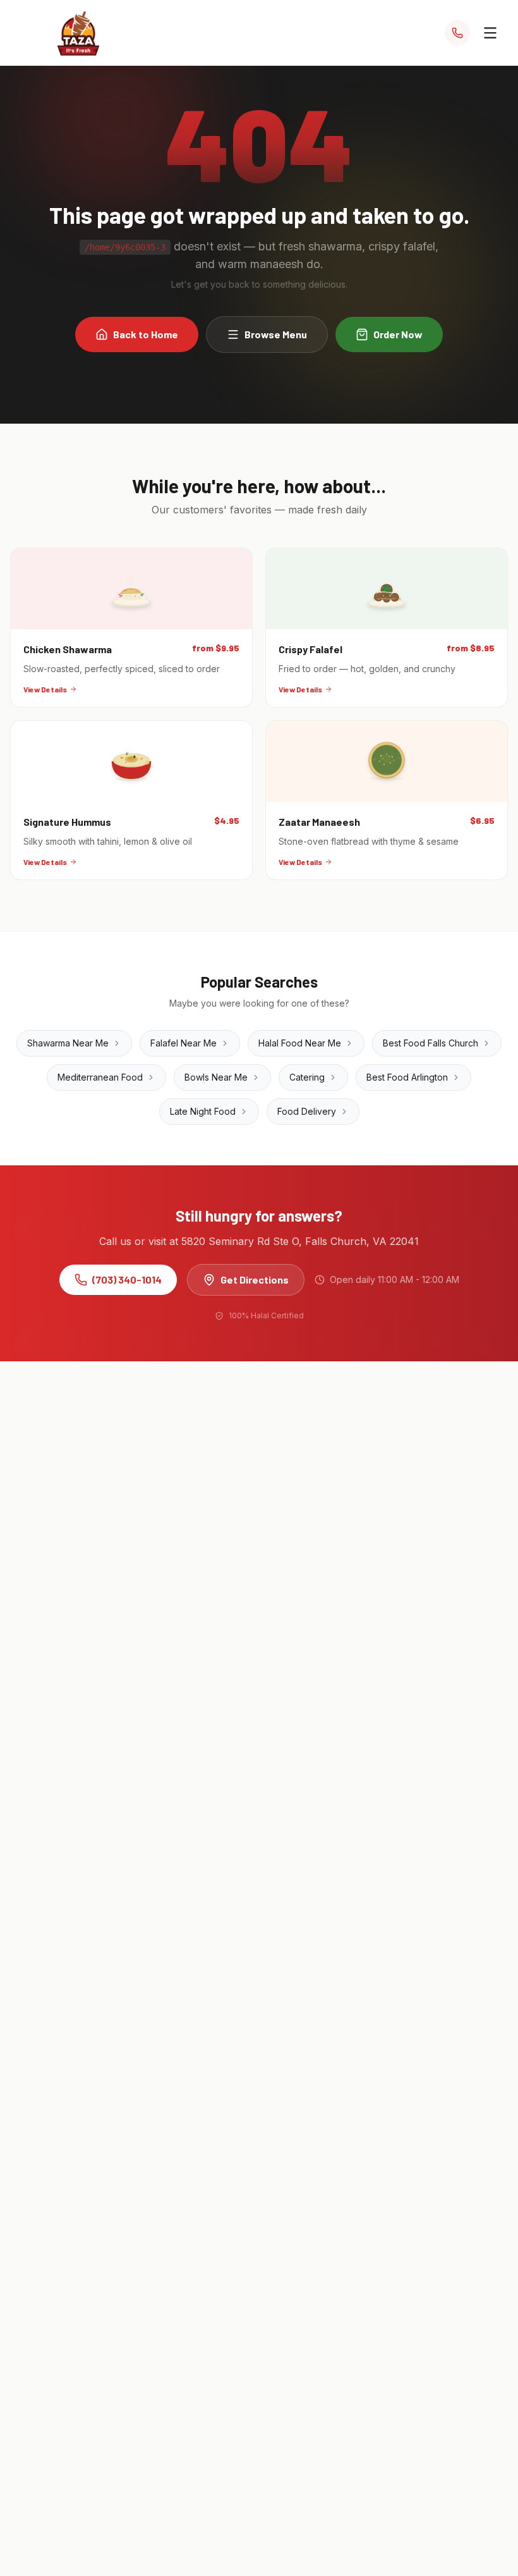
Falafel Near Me (184, 1043)
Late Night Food (203, 1111)
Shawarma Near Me (68, 1043)
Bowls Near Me (216, 1077)
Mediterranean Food (100, 1077)
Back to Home (146, 334)
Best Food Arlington (407, 1077)
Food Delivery (307, 1111)
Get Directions (255, 1279)
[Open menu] (490, 33)
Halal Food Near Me (300, 1043)
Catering (307, 1077)
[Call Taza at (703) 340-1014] (457, 33)
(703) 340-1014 (127, 1279)
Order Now (398, 334)
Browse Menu (276, 334)
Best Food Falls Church (431, 1043)
